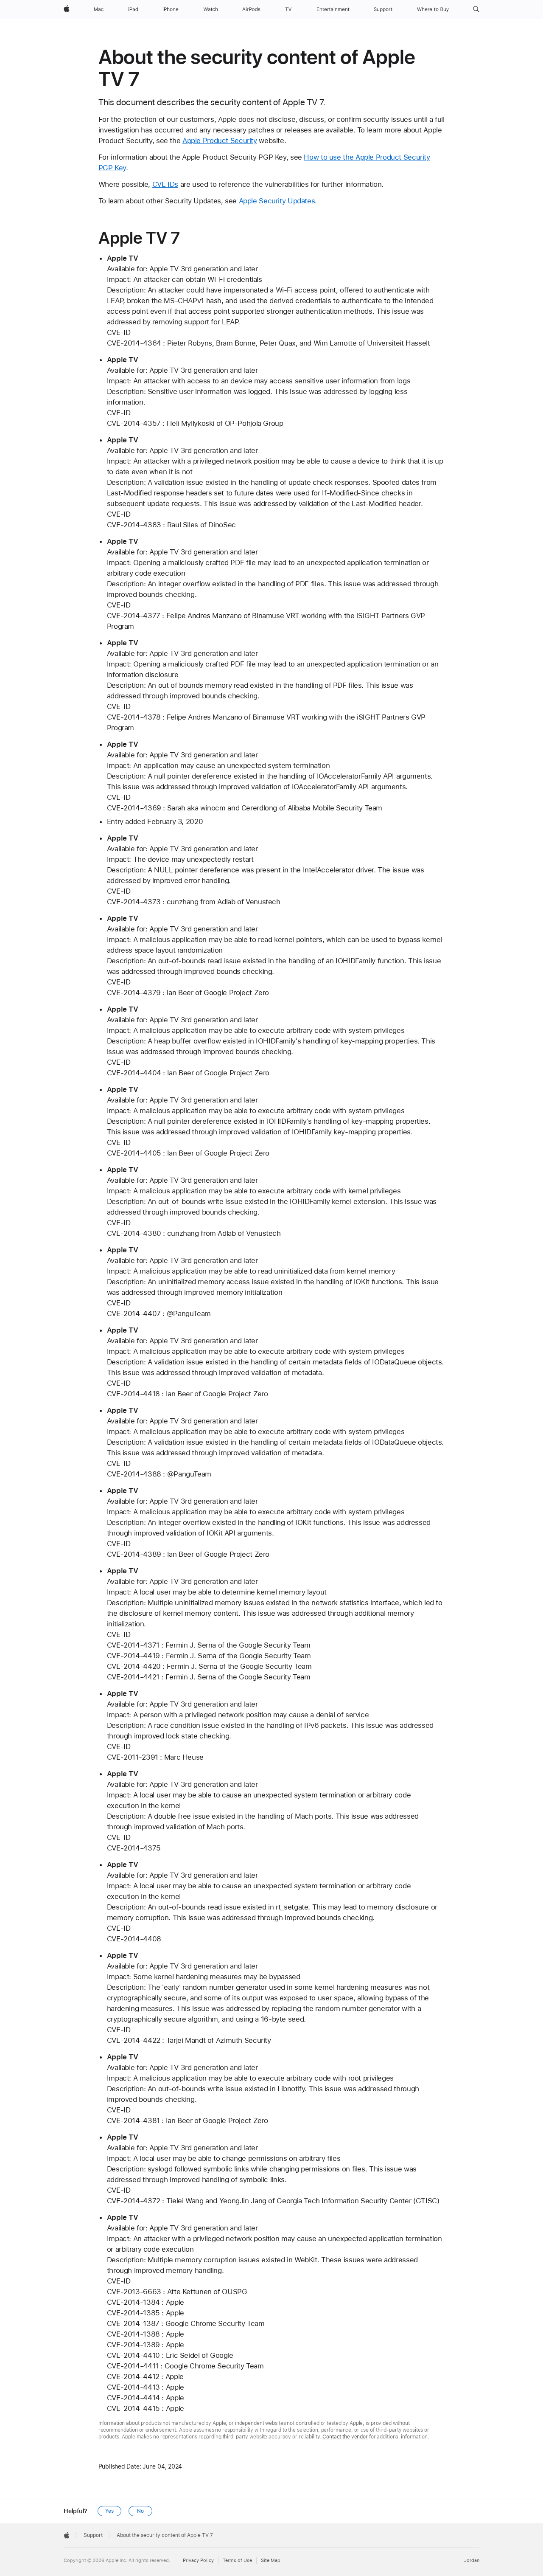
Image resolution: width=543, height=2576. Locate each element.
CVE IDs (165, 184)
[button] (476, 9)
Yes (109, 2511)
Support (93, 2535)
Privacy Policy (198, 2561)
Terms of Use (237, 2561)
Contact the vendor (345, 2437)
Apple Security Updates (277, 201)
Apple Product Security (220, 141)
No (140, 2511)
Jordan (472, 2561)
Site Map (271, 2561)
